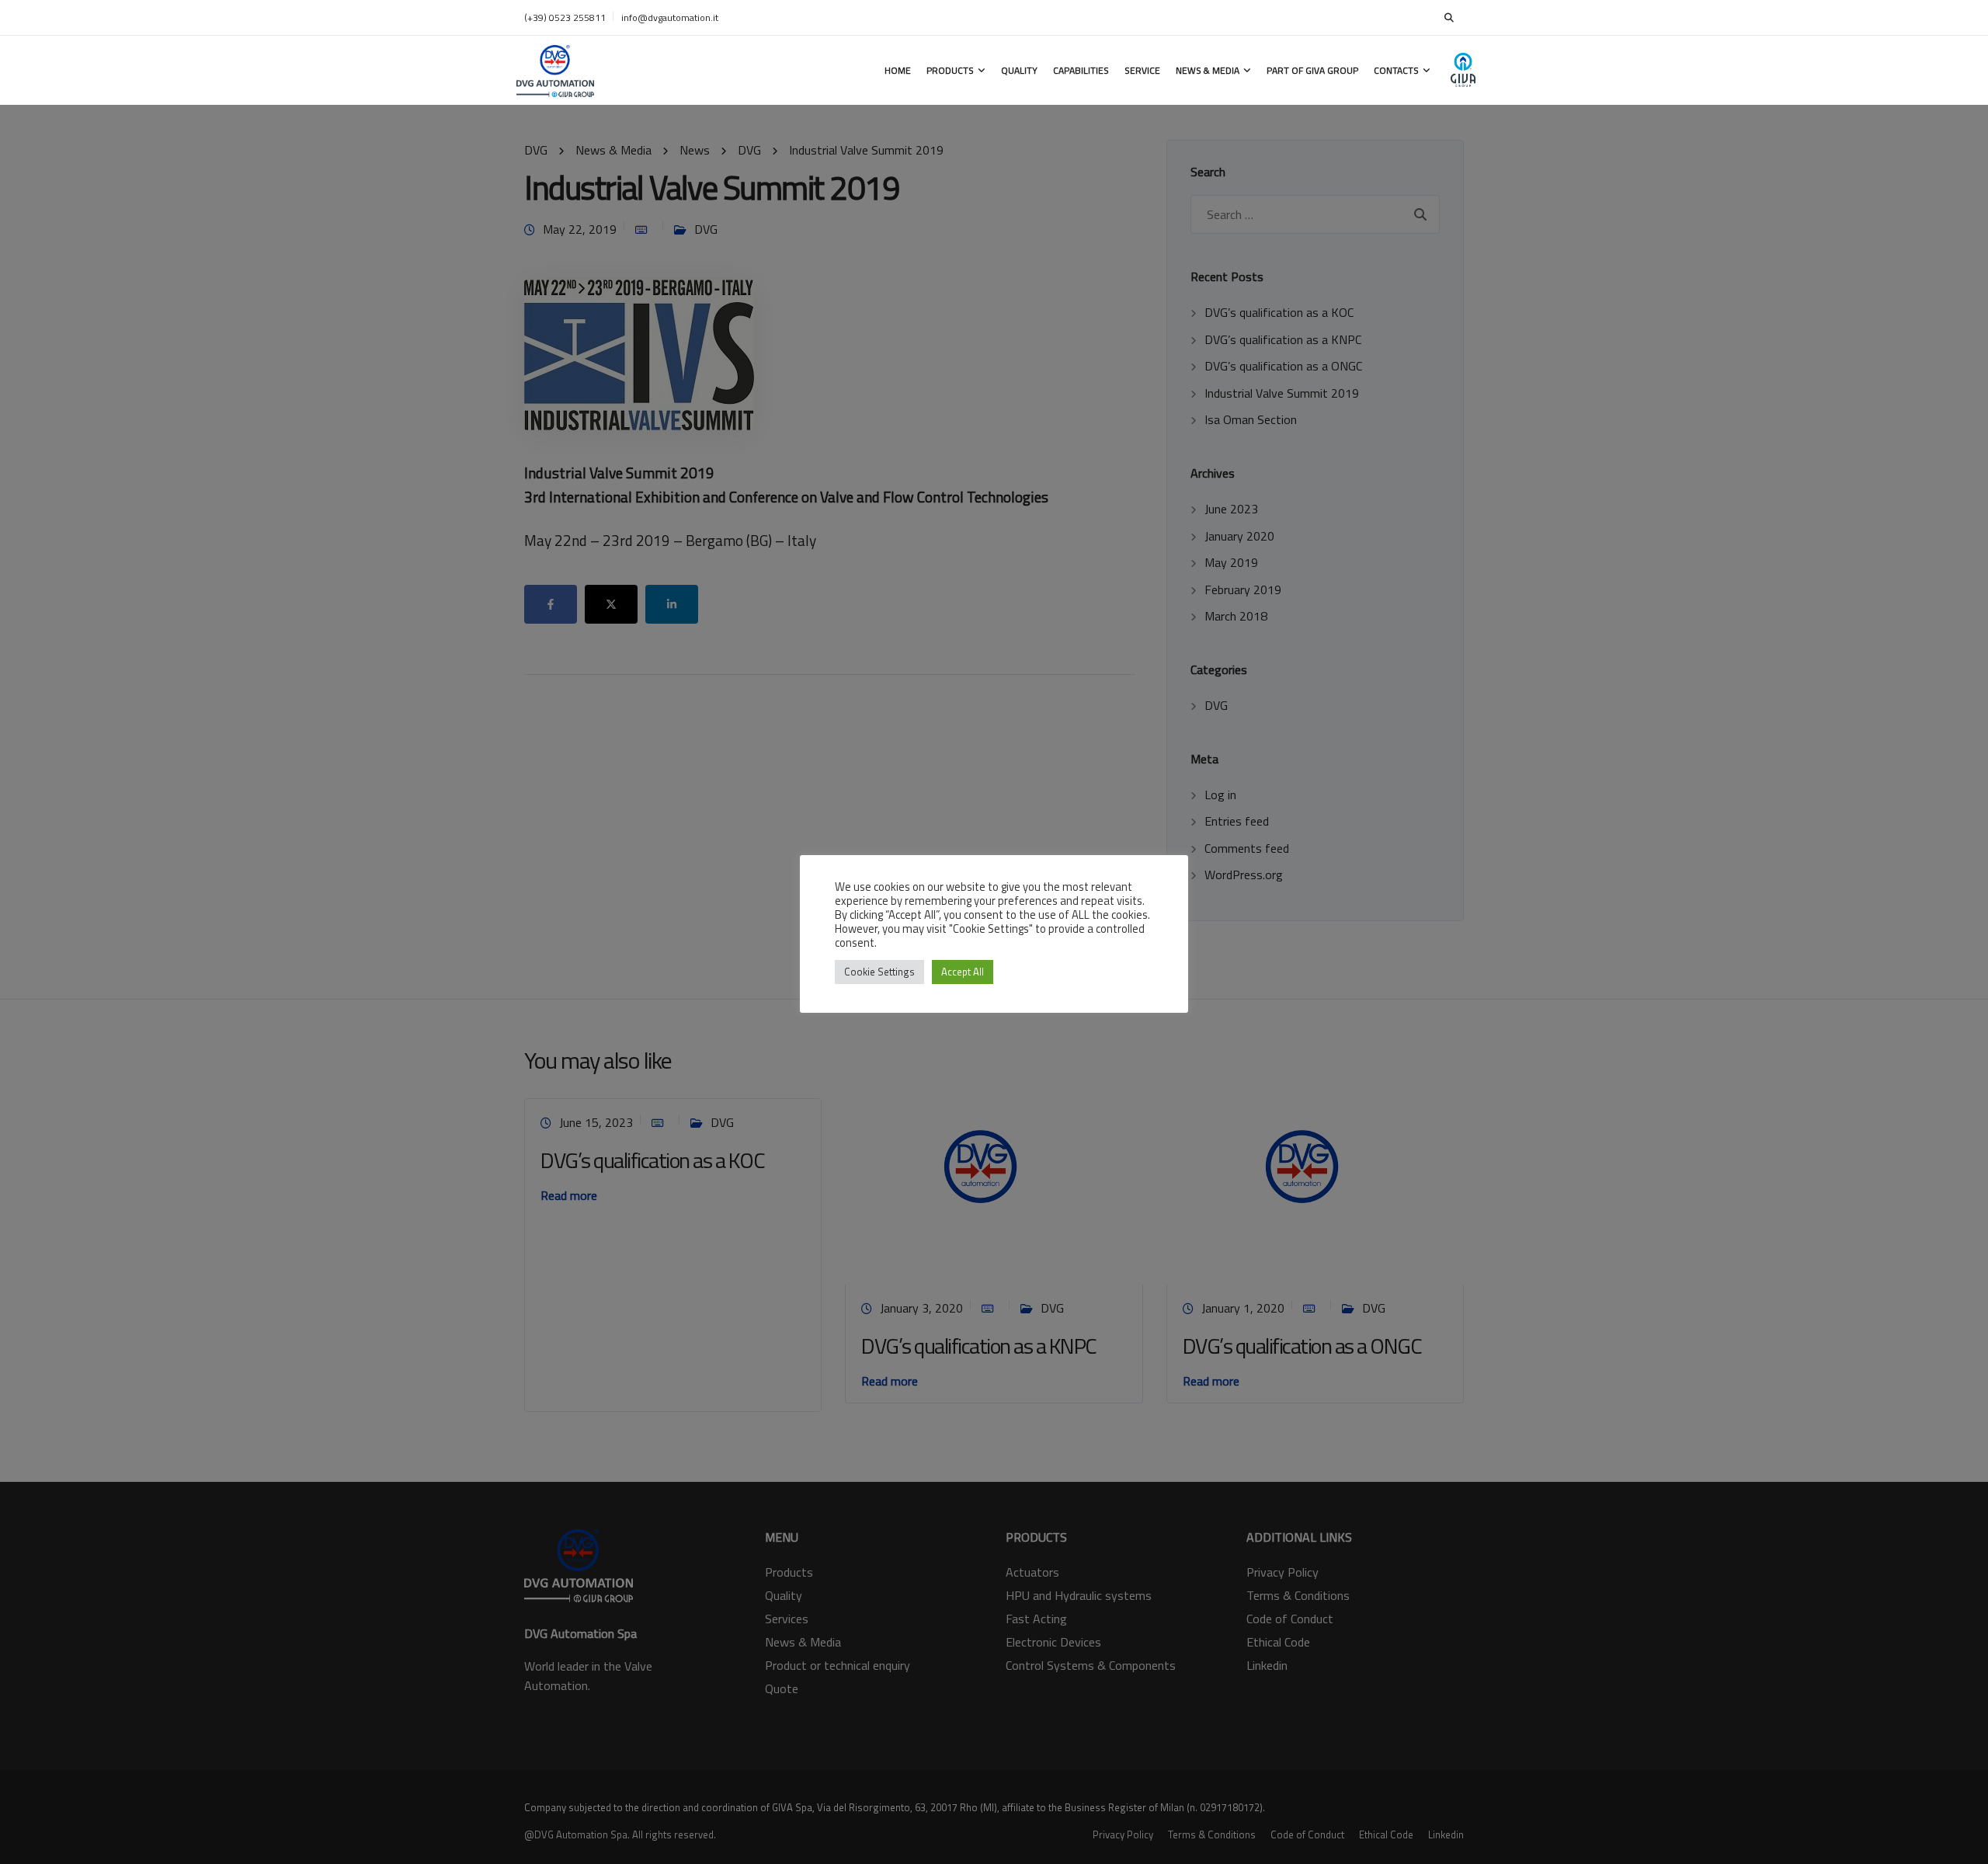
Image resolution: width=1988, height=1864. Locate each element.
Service (1142, 70)
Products (950, 70)
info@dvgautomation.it (670, 17)
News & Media (1208, 70)
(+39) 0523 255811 (565, 17)
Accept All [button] (963, 972)
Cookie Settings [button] (879, 972)
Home (898, 70)
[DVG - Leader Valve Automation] (555, 70)
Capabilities (1081, 70)
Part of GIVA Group (1312, 70)
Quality (1019, 70)
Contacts (1396, 70)
